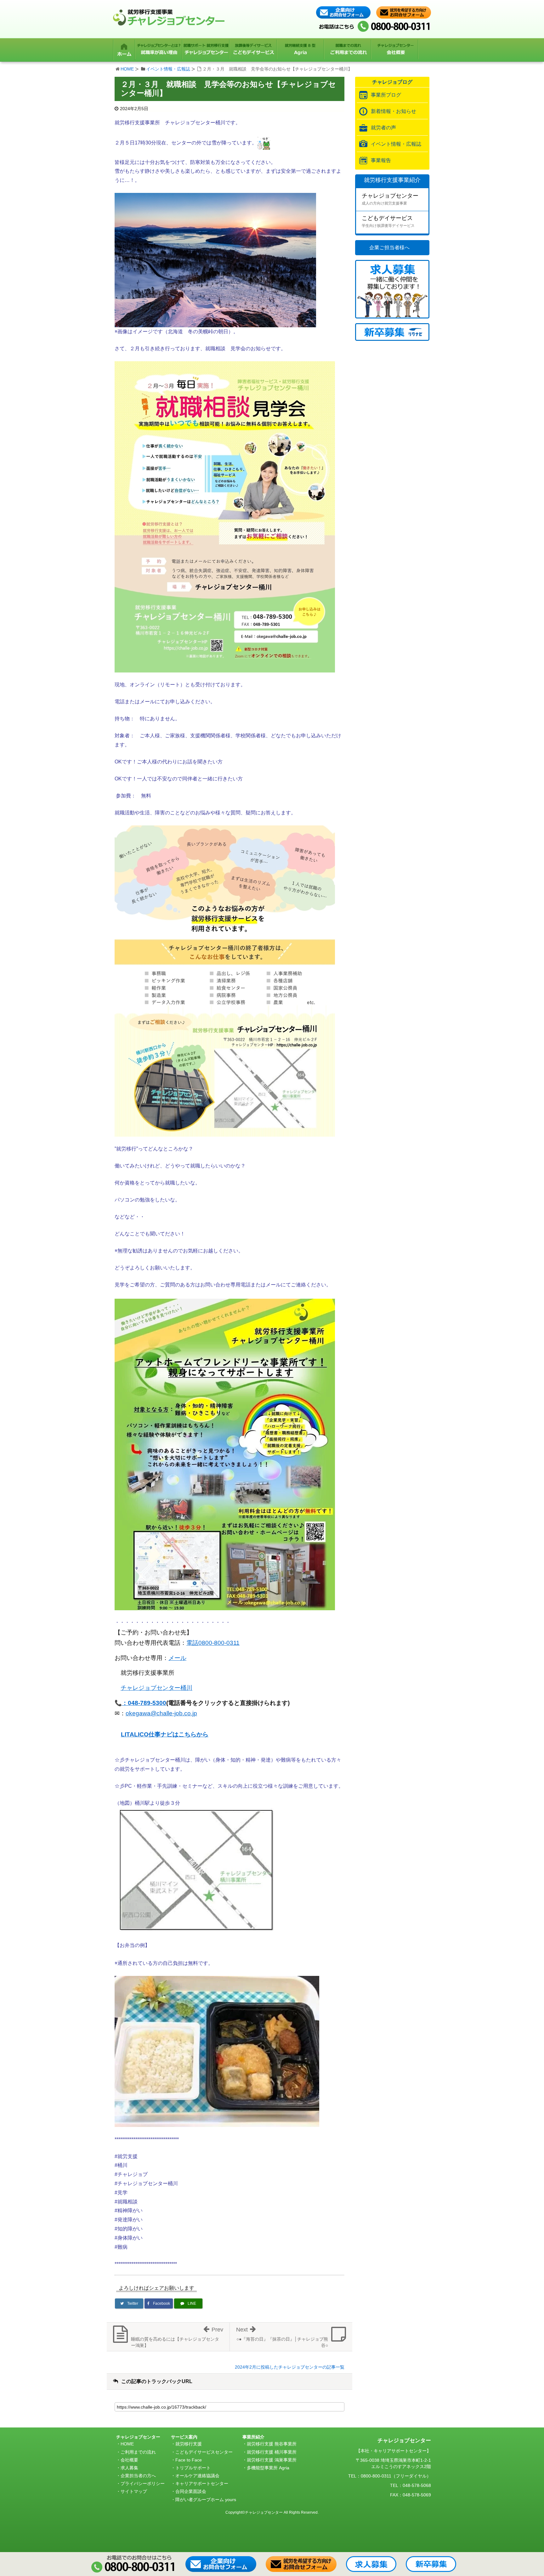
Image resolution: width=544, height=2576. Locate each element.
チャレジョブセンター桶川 (156, 1688)
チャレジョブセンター (390, 199)
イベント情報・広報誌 (168, 69)
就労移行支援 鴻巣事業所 (272, 2460)
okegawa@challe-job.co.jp (161, 1713)
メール (177, 1658)
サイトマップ (134, 2491)
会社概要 (129, 2460)
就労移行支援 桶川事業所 (272, 2452)
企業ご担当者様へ (389, 247)
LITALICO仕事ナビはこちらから (165, 1734)
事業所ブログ (386, 95)
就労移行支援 (189, 2444)
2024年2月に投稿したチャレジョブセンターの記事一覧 (290, 2367)
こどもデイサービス (388, 221)
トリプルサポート (193, 2468)
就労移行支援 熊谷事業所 (272, 2444)
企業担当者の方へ (138, 2476)
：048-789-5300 (144, 1703)
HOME (127, 69)
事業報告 (381, 160)
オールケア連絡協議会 (197, 2476)
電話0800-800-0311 (213, 1643)
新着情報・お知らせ (394, 111)
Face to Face (189, 2460)
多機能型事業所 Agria (268, 2468)
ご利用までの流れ (138, 2452)
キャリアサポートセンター (202, 2483)
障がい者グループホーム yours (206, 2500)
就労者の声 (383, 128)
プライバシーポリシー (143, 2483)
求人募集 (129, 2468)
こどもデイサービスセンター (204, 2452)
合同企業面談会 (191, 2491)
